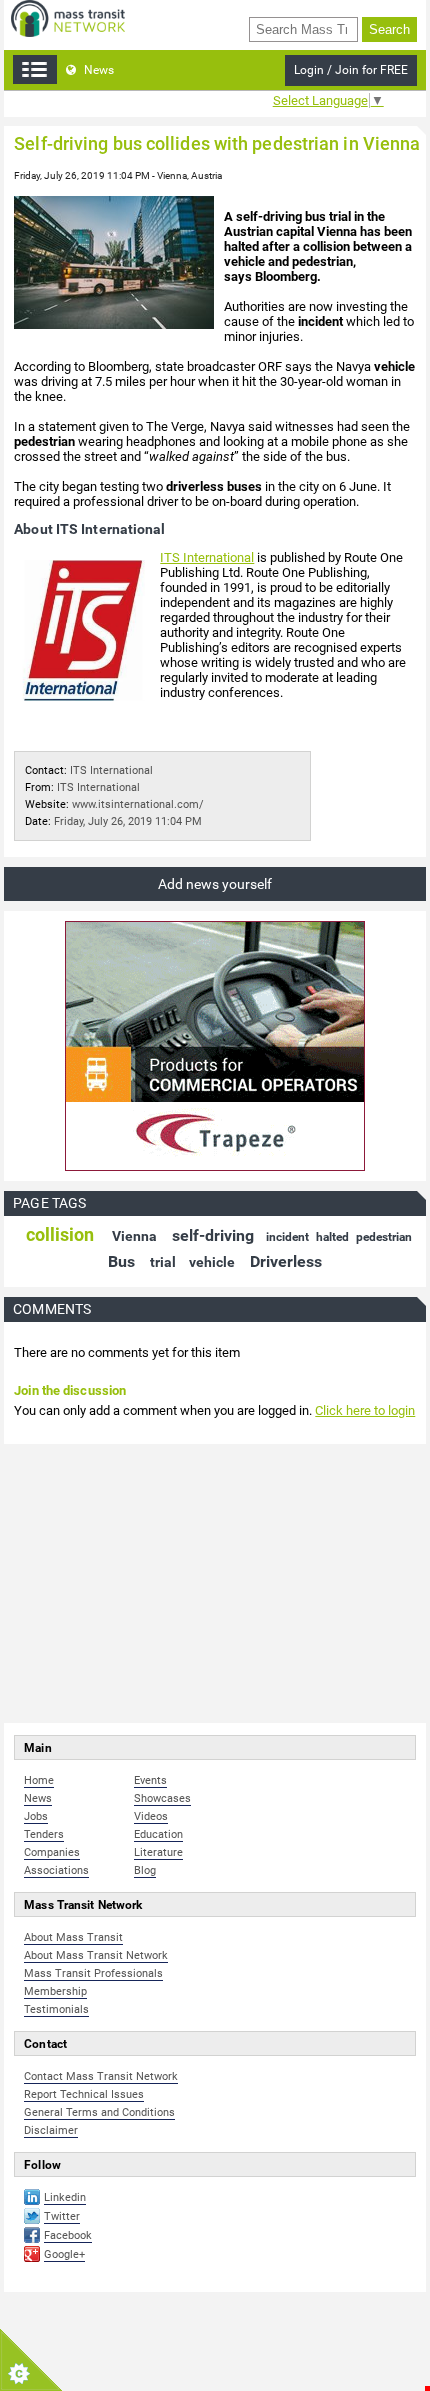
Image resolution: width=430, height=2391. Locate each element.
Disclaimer (51, 2130)
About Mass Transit (73, 1937)
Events (150, 1780)
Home (39, 1780)
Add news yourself (215, 884)
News (97, 70)
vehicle (212, 1262)
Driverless (286, 1261)
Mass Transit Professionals (93, 1973)
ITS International (207, 557)
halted (332, 1237)
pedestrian (384, 1237)
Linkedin (65, 2197)
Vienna (134, 1236)
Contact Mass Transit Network (101, 2076)
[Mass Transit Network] (68, 17)
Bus (121, 1261)
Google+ (64, 2254)
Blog (145, 1870)
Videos (151, 1816)
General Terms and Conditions (99, 2112)
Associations (56, 1870)
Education (158, 1834)
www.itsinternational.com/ (138, 804)
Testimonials (56, 2009)
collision (60, 1234)
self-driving (213, 1235)
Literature (158, 1852)
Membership (55, 1991)
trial (163, 1262)
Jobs (36, 1816)
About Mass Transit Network (96, 1955)
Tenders (44, 1834)
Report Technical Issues (84, 2094)
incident (287, 1237)
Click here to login (365, 1410)
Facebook (68, 2235)
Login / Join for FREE (351, 70)
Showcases (162, 1798)
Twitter (62, 2216)
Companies (52, 1852)
